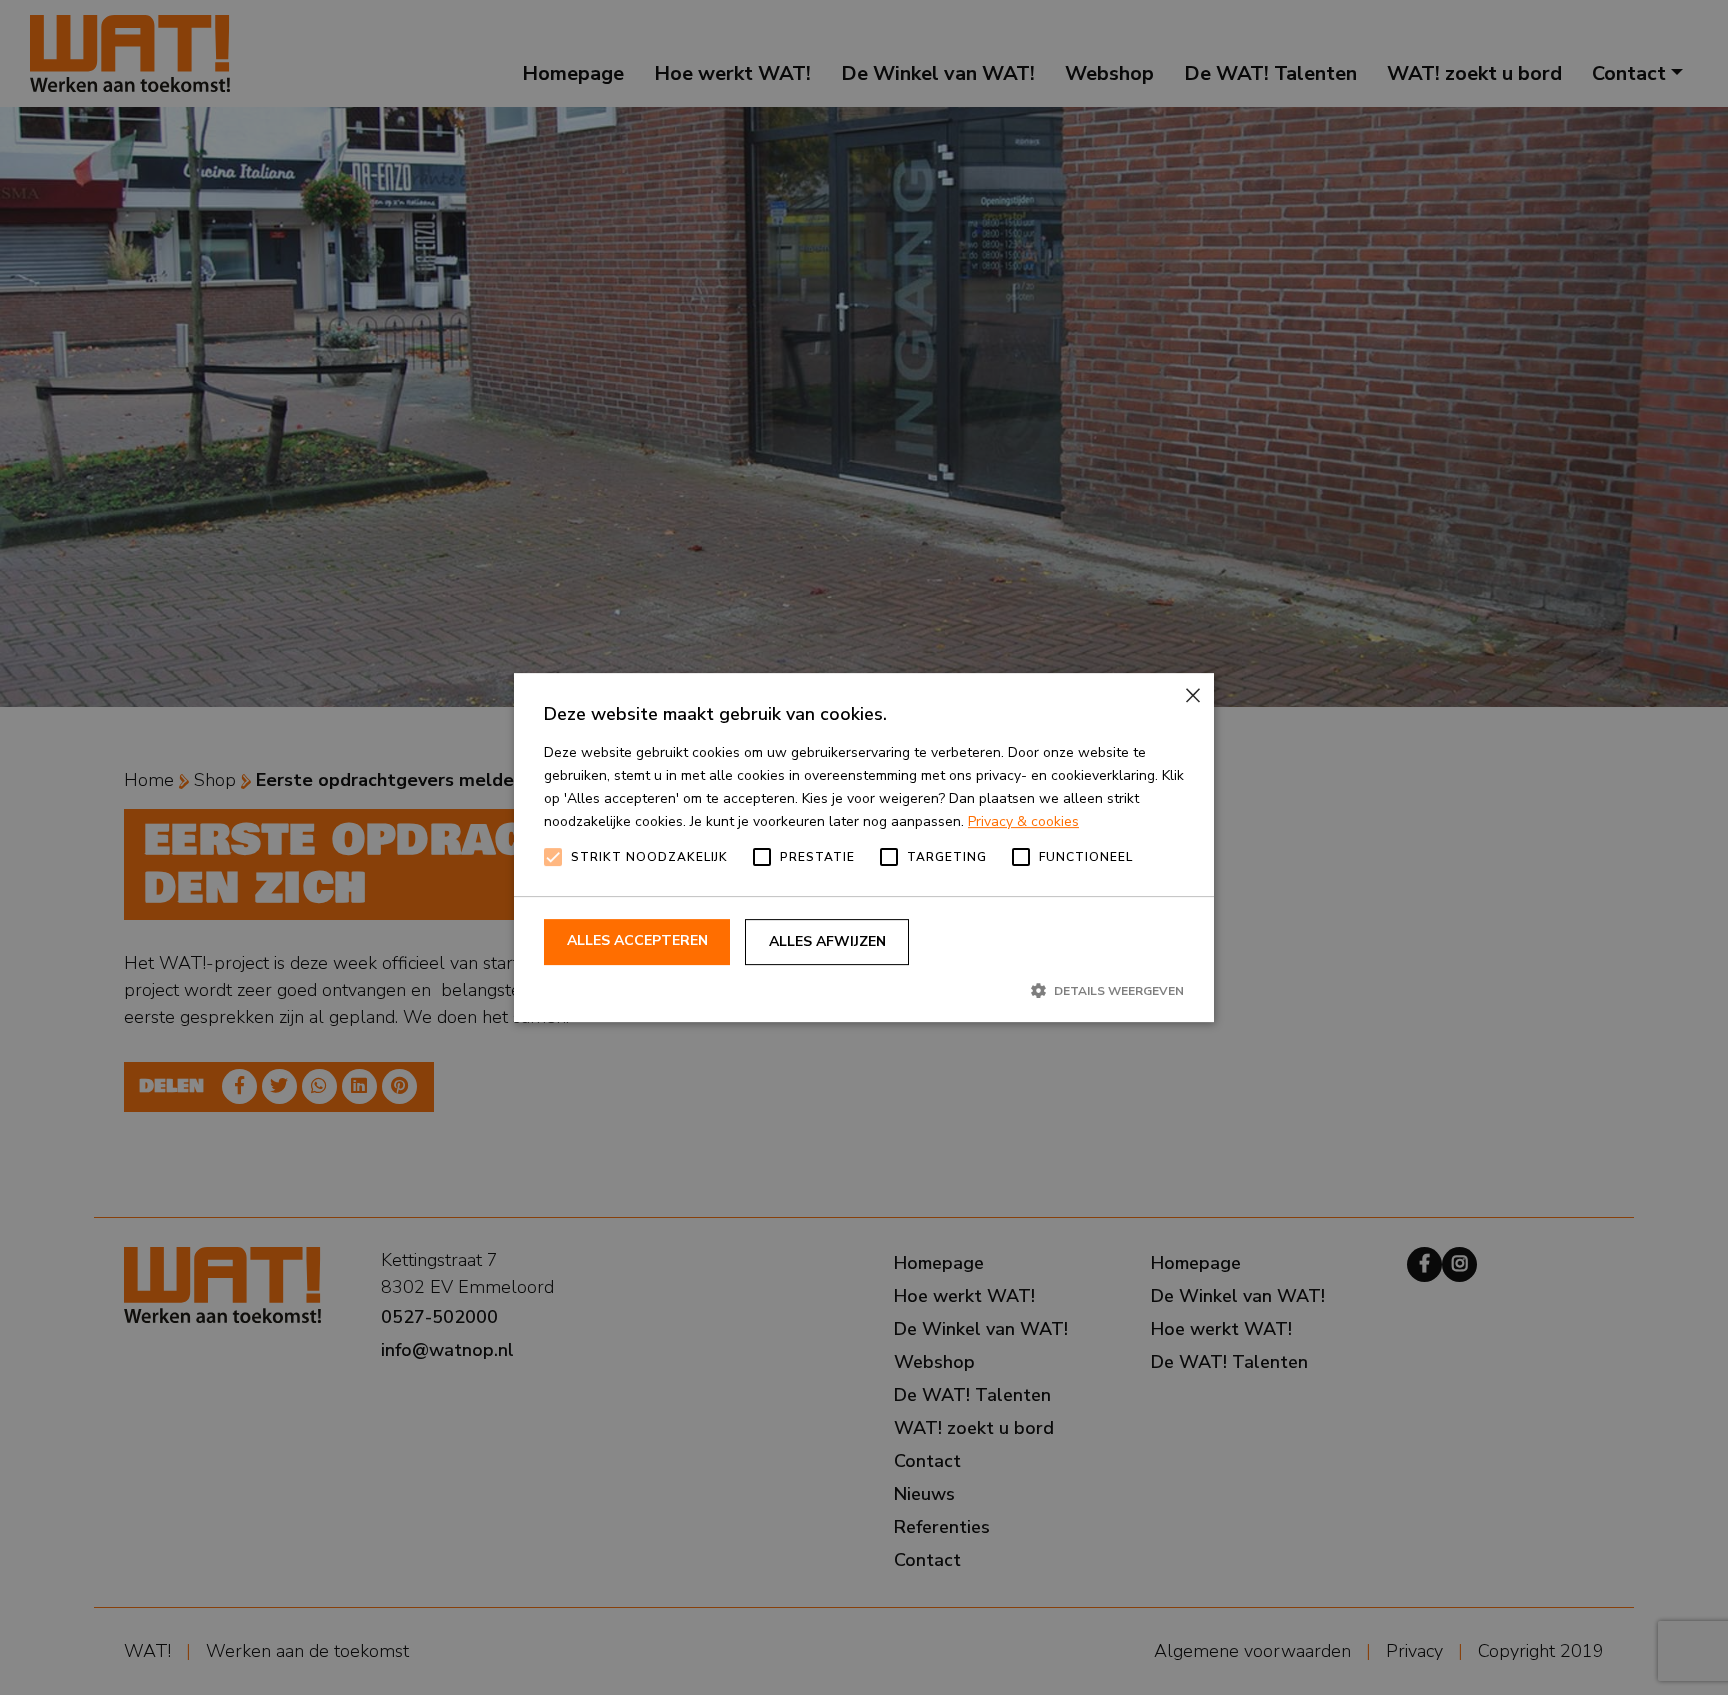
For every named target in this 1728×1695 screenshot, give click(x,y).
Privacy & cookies (1023, 821)
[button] (864, 990)
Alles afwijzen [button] (827, 941)
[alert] (864, 847)
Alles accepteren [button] (637, 940)
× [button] (1191, 695)
